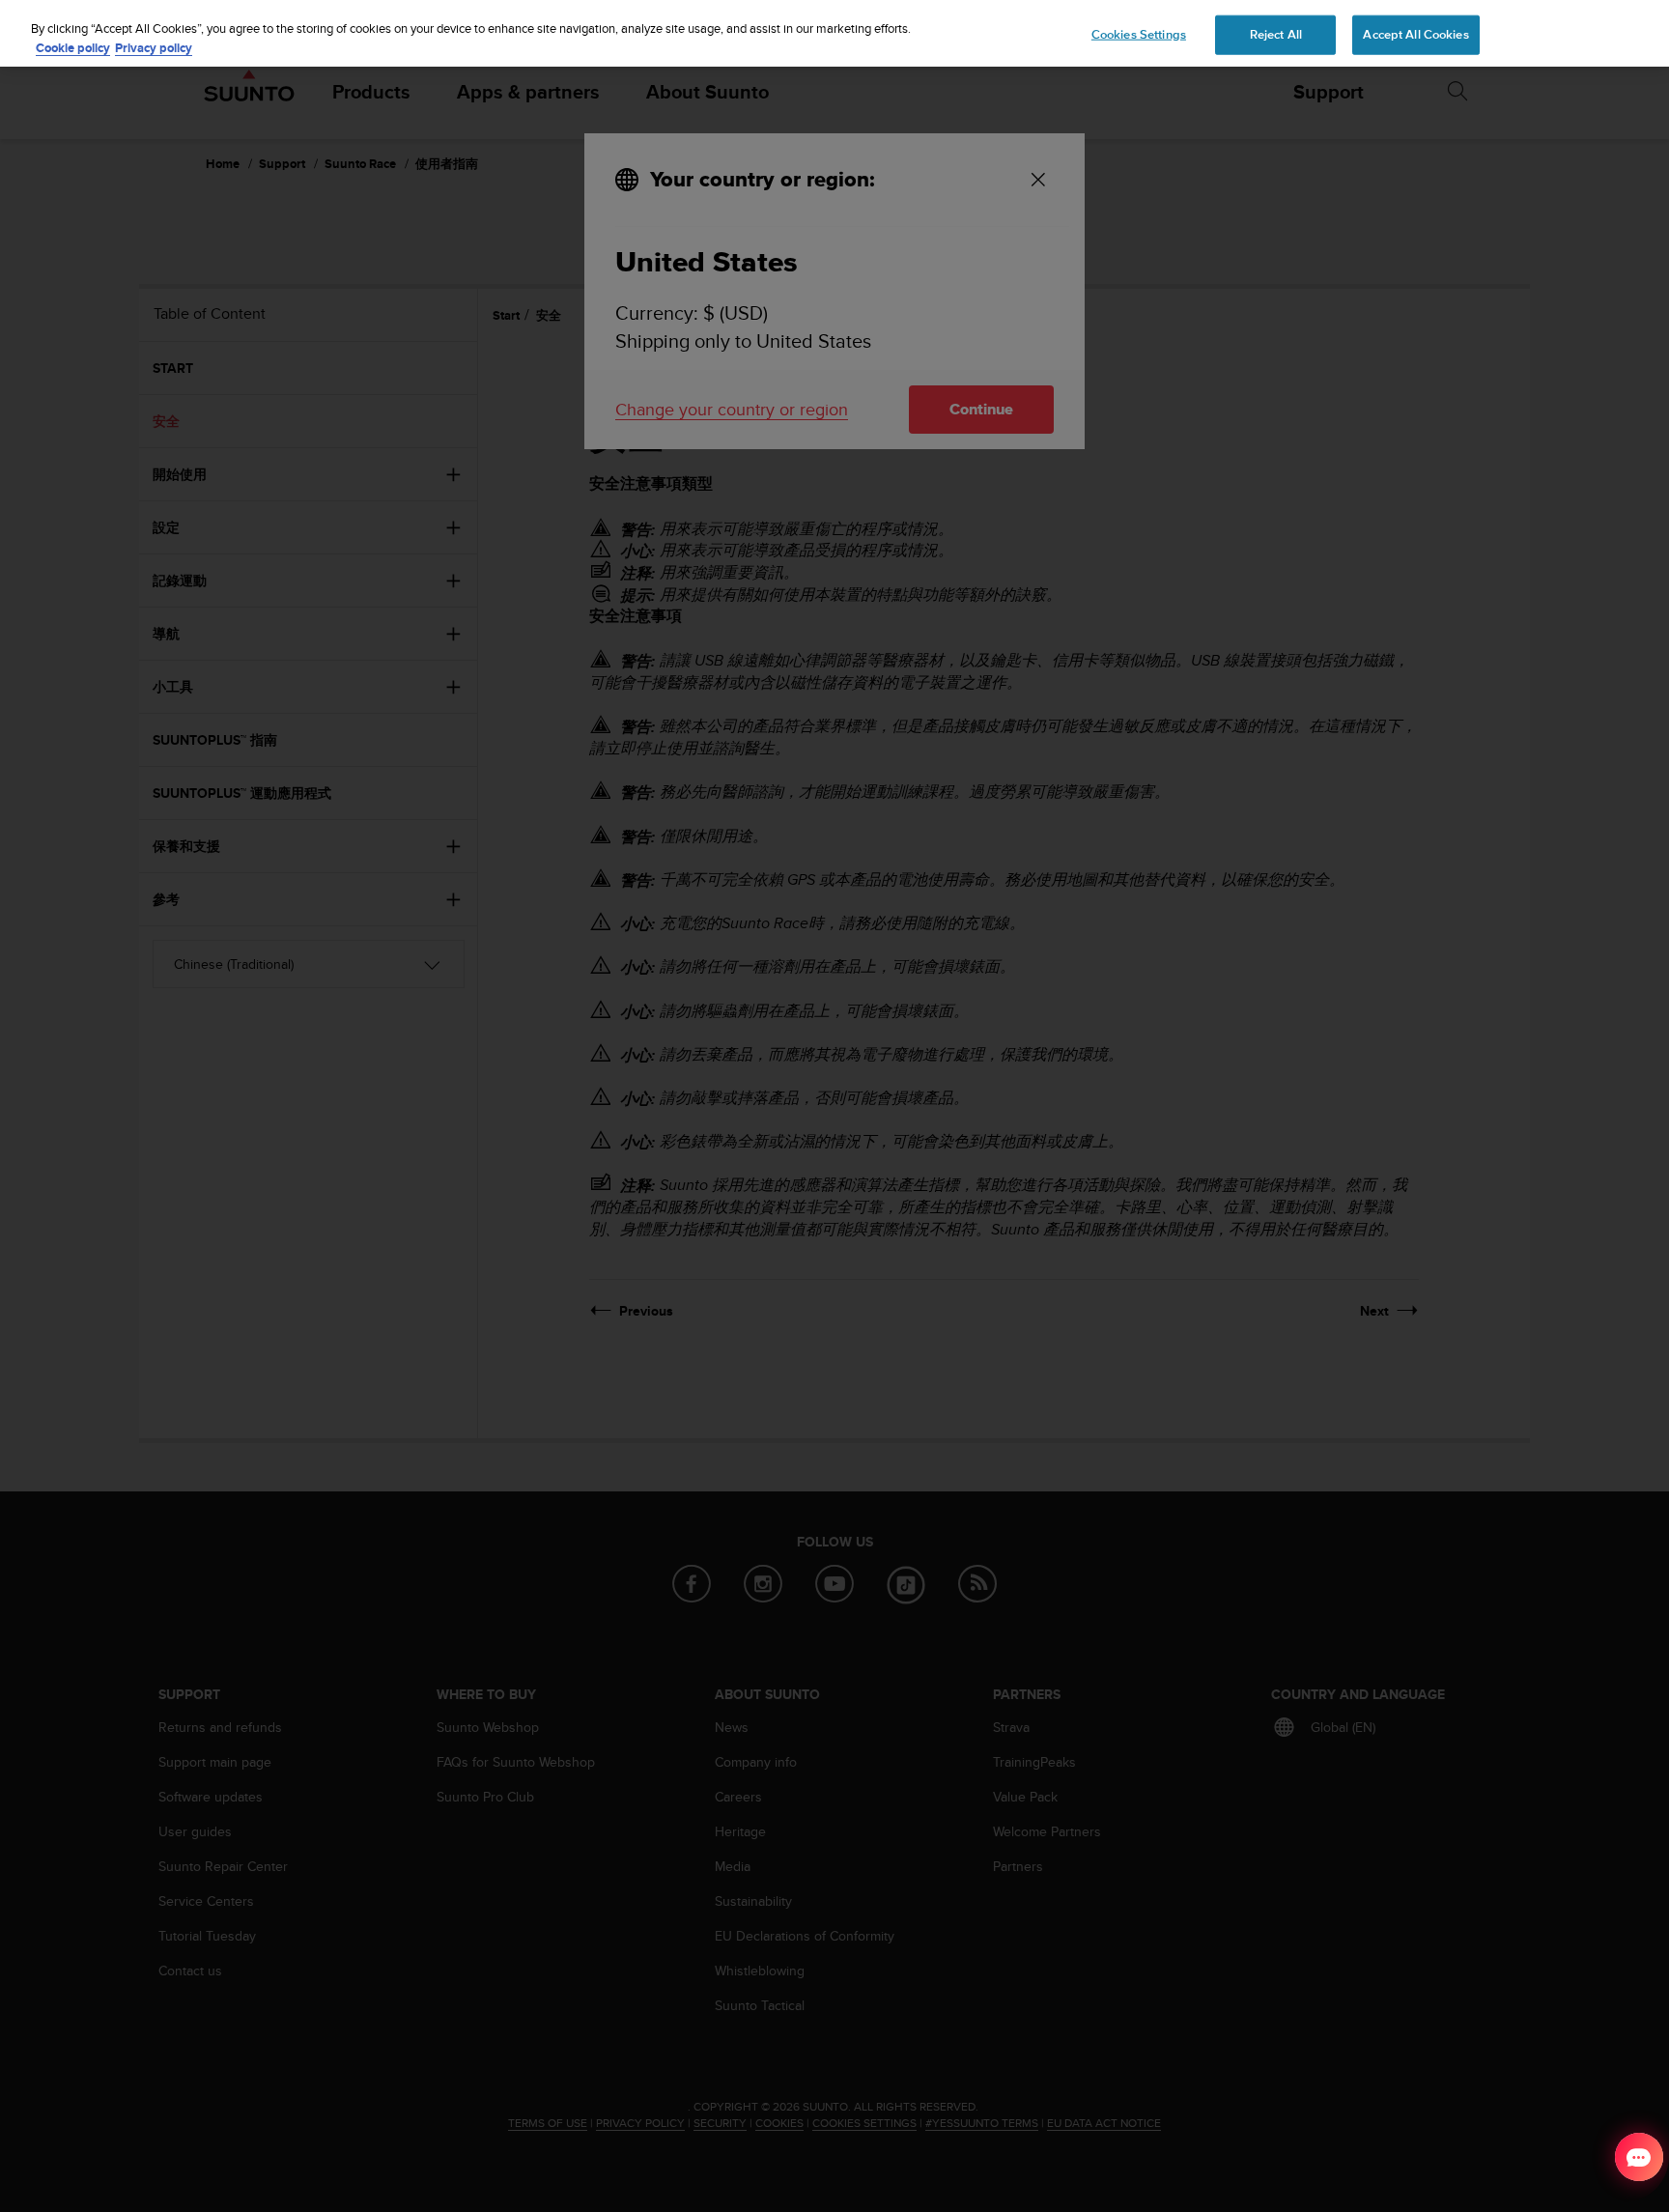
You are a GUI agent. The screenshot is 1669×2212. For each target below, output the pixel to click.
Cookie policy (73, 48)
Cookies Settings (1139, 34)
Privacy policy (154, 48)
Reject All (1276, 34)
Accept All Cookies (1415, 34)
